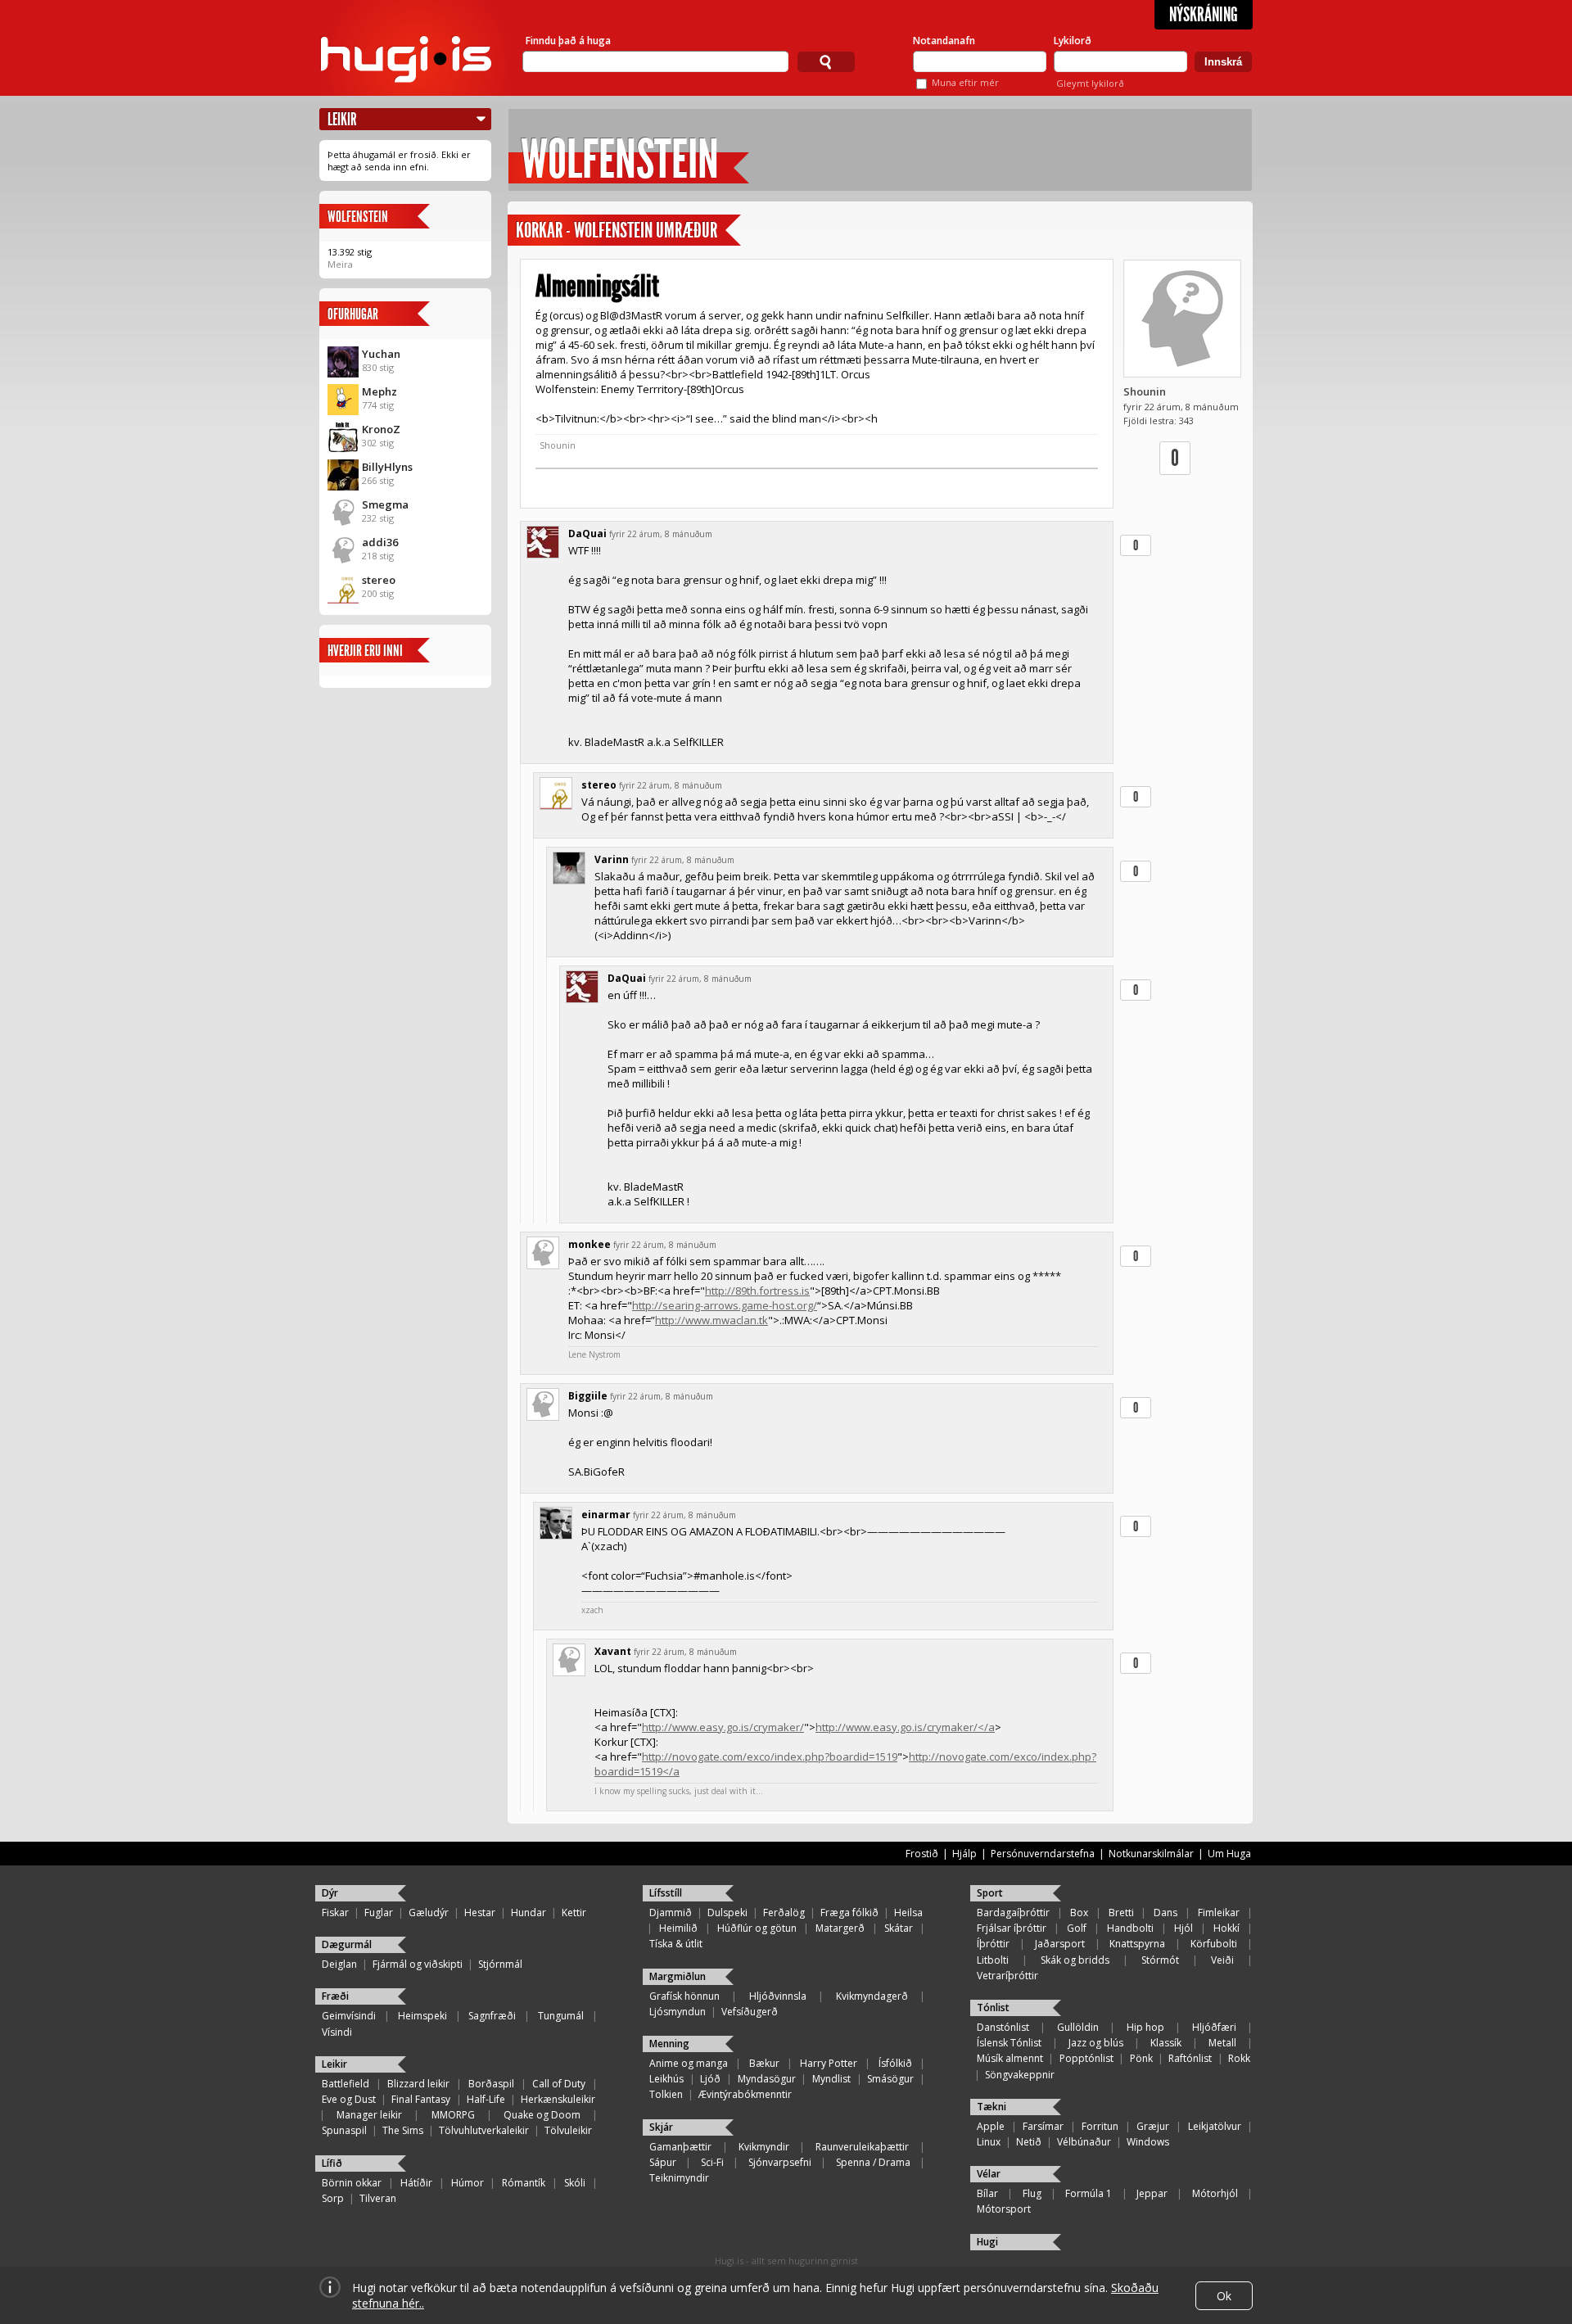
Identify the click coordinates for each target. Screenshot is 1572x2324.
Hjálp (964, 1854)
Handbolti (1130, 1928)
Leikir (342, 119)
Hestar (480, 1913)
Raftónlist (1190, 2058)
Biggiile (588, 1396)
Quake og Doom (542, 2115)
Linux (989, 2142)
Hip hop (1145, 2027)
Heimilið (678, 1928)
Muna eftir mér (965, 82)
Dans (1165, 1913)
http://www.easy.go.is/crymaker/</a (905, 1727)
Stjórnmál (500, 1964)
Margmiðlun (678, 1976)
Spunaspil (344, 2130)
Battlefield (346, 2084)
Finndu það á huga (568, 41)
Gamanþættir (680, 2147)
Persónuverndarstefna (1043, 1854)
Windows (1148, 2142)
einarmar (606, 1515)
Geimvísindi (349, 2016)
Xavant (613, 1651)
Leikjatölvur (1215, 2126)
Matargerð (840, 1928)
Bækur (764, 2063)
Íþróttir (993, 1944)
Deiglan (339, 1964)
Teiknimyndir (679, 2178)
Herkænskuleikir (558, 2099)
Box (1079, 1913)
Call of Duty (559, 2084)
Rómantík (524, 2183)
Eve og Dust (349, 2099)
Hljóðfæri (1214, 2027)
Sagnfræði (492, 2016)
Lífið (332, 2163)
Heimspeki (422, 2016)
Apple (991, 2126)
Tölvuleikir (568, 2130)
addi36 (380, 542)
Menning (669, 2044)
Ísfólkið (895, 2063)
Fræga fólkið (849, 1913)
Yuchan (381, 354)
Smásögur (890, 2079)
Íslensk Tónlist (1009, 2043)
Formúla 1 (1089, 2193)
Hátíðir (416, 2183)
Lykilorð (1073, 41)
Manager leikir (369, 2115)
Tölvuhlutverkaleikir (484, 2130)
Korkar (539, 231)
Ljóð (710, 2079)
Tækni (992, 2107)
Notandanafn (944, 41)
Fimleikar (1219, 1913)
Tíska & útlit (676, 1944)
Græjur (1153, 2126)
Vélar (989, 2174)
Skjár (661, 2127)
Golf (1077, 1928)
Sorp (333, 2198)
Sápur (663, 2162)
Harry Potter (829, 2063)
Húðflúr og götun (757, 1928)
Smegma (385, 504)
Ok (1224, 2296)
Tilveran (378, 2198)
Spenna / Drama (873, 2162)
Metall (1222, 2043)
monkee (589, 1244)
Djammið (671, 1913)
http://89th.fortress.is (757, 1291)
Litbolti (993, 1960)
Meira (340, 264)
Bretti (1121, 1913)
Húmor (468, 2183)
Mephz (379, 391)
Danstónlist (1003, 2027)
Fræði (335, 1996)
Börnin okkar (352, 2183)
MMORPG (453, 2115)
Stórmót (1160, 1960)
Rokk (1239, 2058)
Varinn (612, 859)
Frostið (922, 1854)
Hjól (1184, 1928)
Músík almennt (1010, 2058)
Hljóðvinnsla (778, 1996)
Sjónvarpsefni (780, 2162)
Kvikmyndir (764, 2147)
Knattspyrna (1137, 1944)
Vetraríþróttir (1007, 1976)
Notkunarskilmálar (1151, 1854)
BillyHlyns (387, 467)
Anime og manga (689, 2063)
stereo (379, 580)
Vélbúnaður (1084, 2142)
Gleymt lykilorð (1090, 83)
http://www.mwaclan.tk (711, 1320)
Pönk (1141, 2058)
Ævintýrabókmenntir (745, 2094)
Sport (990, 1893)
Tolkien (666, 2094)
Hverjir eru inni (365, 651)
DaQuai (587, 534)
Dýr (330, 1893)
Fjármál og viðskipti (418, 1964)
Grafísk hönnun (684, 1996)
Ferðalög (784, 1913)
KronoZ (381, 429)
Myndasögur (767, 2079)
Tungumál (561, 2016)
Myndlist (831, 2079)
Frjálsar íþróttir (1012, 1928)
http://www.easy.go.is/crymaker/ (723, 1727)
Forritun (1100, 2126)
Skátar (899, 1928)
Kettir (574, 1913)
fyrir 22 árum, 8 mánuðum (661, 534)
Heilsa (908, 1913)
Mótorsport (1004, 2209)
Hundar (529, 1913)
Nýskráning (1204, 15)
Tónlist (993, 2008)
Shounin (1145, 391)
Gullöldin (1078, 2027)
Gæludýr (429, 1913)
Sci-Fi (712, 2162)
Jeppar (1152, 2193)
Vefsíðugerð (750, 2012)
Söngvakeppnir (1020, 2075)
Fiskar (335, 1913)
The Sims (403, 2130)
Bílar (987, 2193)
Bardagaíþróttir (1013, 1913)
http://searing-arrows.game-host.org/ (725, 1305)
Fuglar (379, 1913)
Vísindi (337, 2032)
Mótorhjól (1215, 2193)
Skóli (575, 2183)
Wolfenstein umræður (646, 231)
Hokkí (1226, 1928)
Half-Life (486, 2099)
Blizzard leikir (418, 2084)
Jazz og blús (1096, 2043)
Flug (1032, 2193)
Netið (1029, 2142)
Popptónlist (1086, 2058)
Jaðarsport (1060, 1944)
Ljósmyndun (678, 2012)
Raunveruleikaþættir (862, 2147)
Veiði (1222, 1960)
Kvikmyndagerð (872, 1996)
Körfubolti (1214, 1944)
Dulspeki (727, 1913)
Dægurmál (347, 1944)
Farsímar (1043, 2126)
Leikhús (666, 2079)
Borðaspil (491, 2084)
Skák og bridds (1075, 1960)
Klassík (1166, 2043)
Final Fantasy (421, 2099)
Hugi (987, 2242)
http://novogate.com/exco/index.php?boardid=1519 (770, 1757)
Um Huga (1229, 1854)
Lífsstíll (666, 1893)
